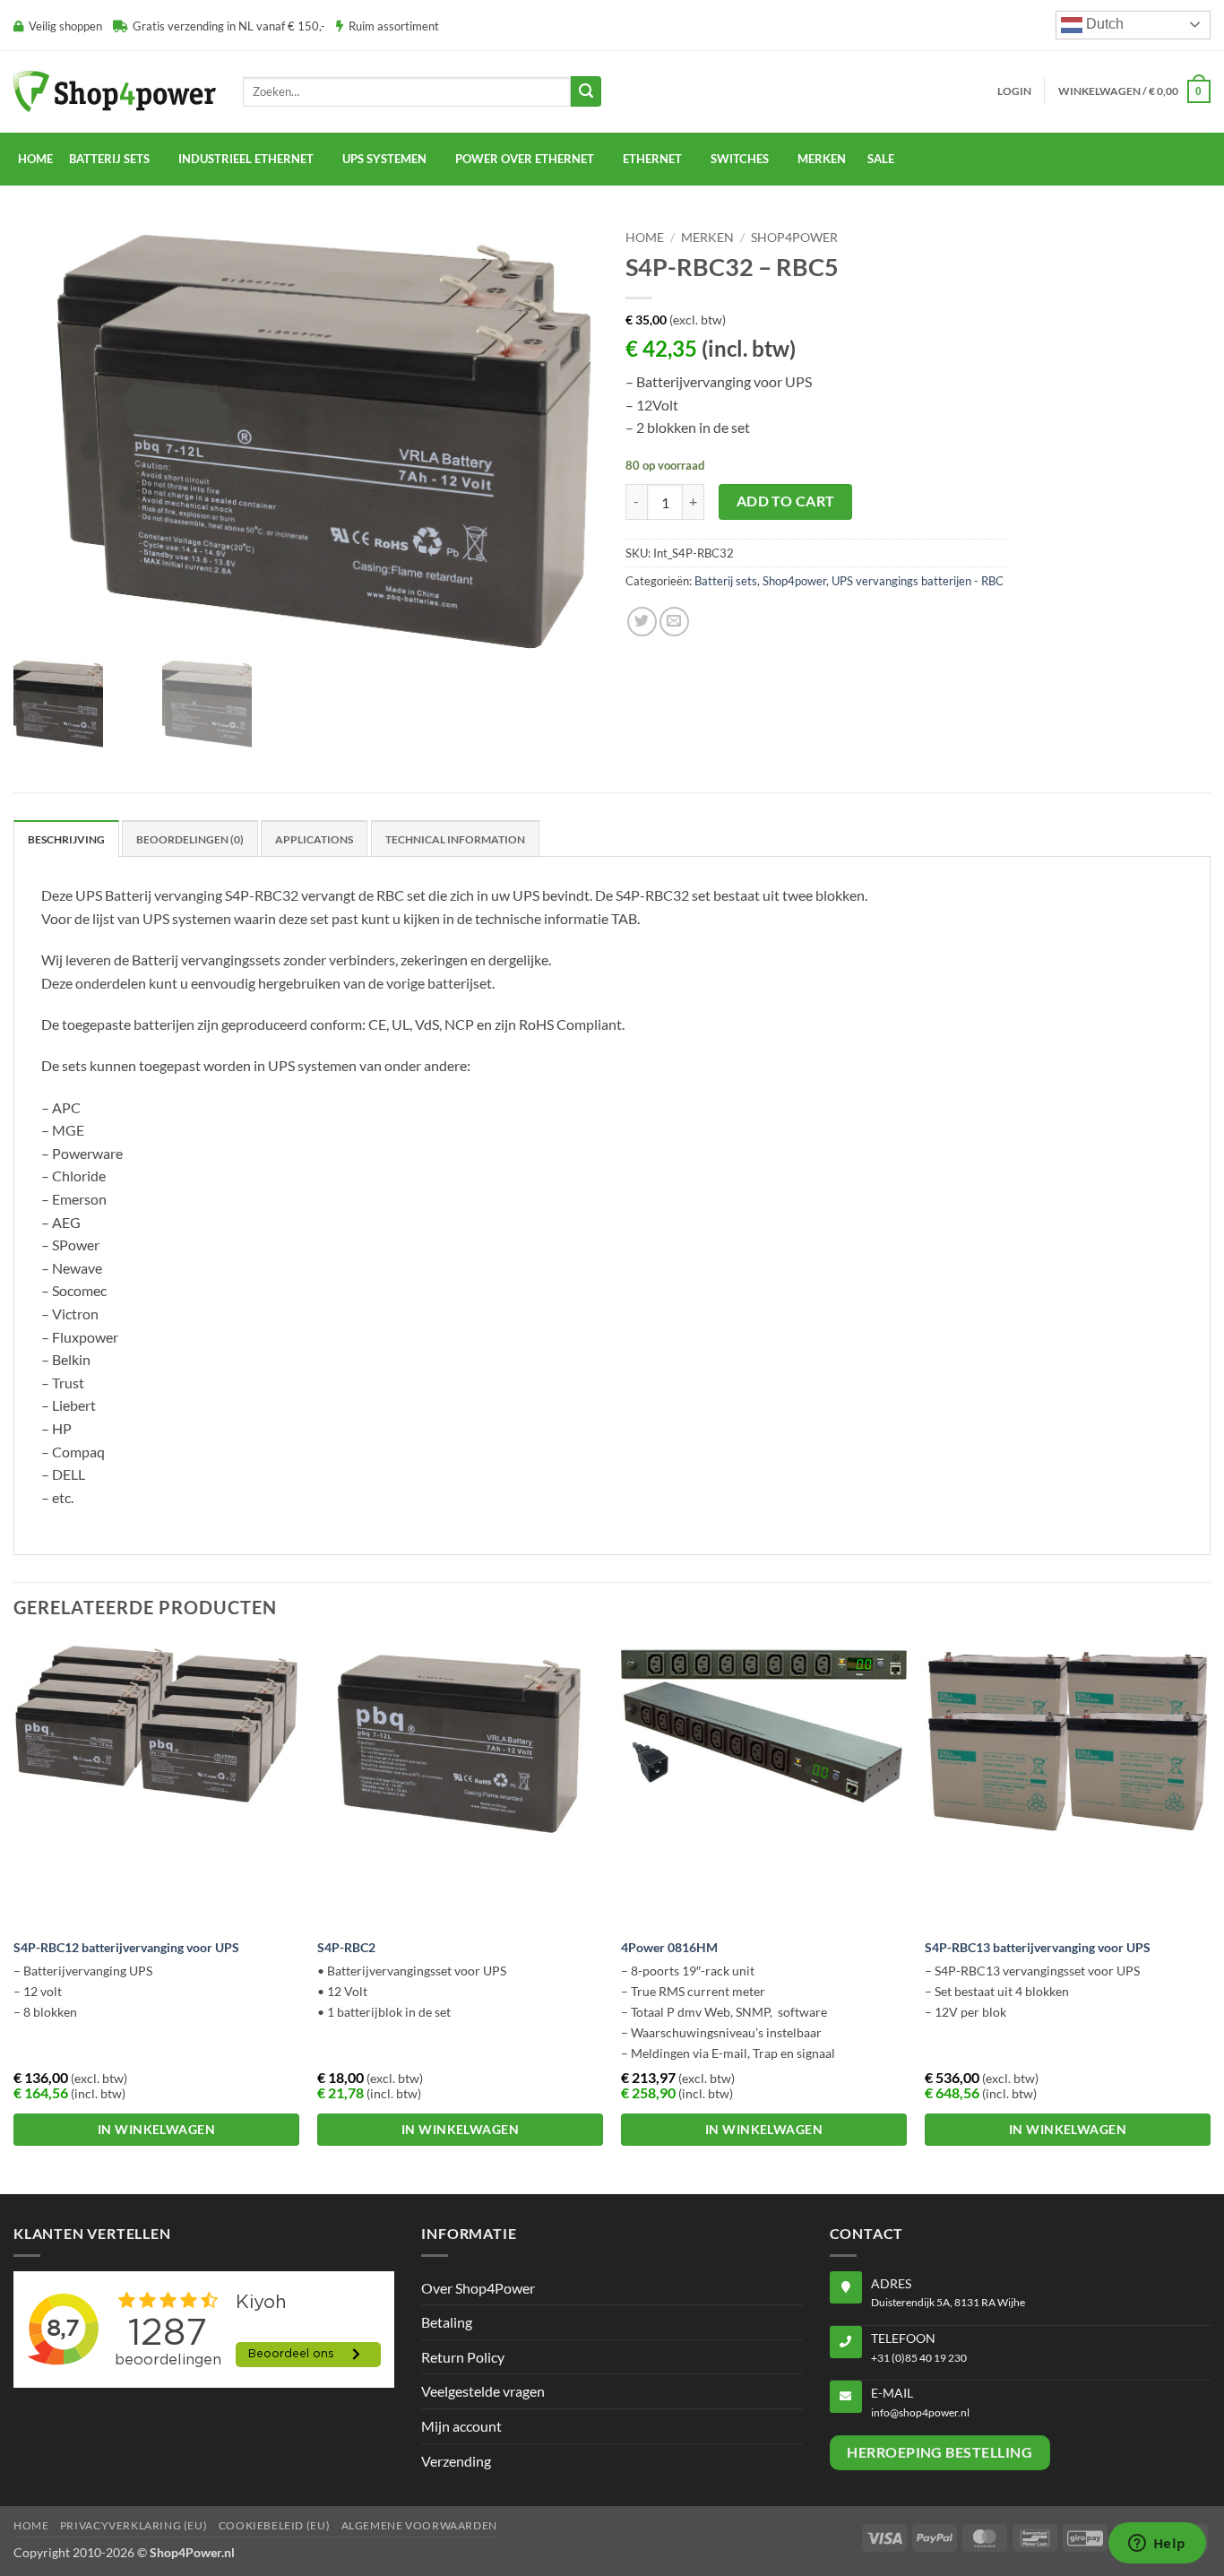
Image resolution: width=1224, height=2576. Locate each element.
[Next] (1210, 1915)
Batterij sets (726, 581)
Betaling (447, 2322)
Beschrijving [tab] (66, 839)
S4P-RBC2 (346, 1947)
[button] (1014, 91)
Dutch (1103, 24)
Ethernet (652, 159)
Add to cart (786, 501)
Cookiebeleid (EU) (274, 2525)
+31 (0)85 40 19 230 (919, 2358)
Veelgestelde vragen (483, 2391)
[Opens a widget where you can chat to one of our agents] (1157, 2545)
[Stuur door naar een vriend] (674, 622)
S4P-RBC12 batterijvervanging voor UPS (126, 1947)
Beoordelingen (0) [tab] (190, 839)
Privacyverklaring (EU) (134, 2525)
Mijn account (461, 2426)
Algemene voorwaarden (419, 2525)
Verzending (456, 2461)
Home (35, 159)
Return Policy (463, 2357)
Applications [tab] (314, 839)
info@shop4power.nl (920, 2412)
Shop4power (794, 238)
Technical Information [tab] (455, 839)
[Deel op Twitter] (642, 622)
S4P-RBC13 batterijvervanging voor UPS (1038, 1947)
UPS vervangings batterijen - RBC (918, 581)
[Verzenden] (586, 91)
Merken (707, 238)
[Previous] (14, 1915)
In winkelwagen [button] (156, 2129)
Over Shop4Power (478, 2288)
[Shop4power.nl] (115, 91)
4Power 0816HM (669, 1947)
